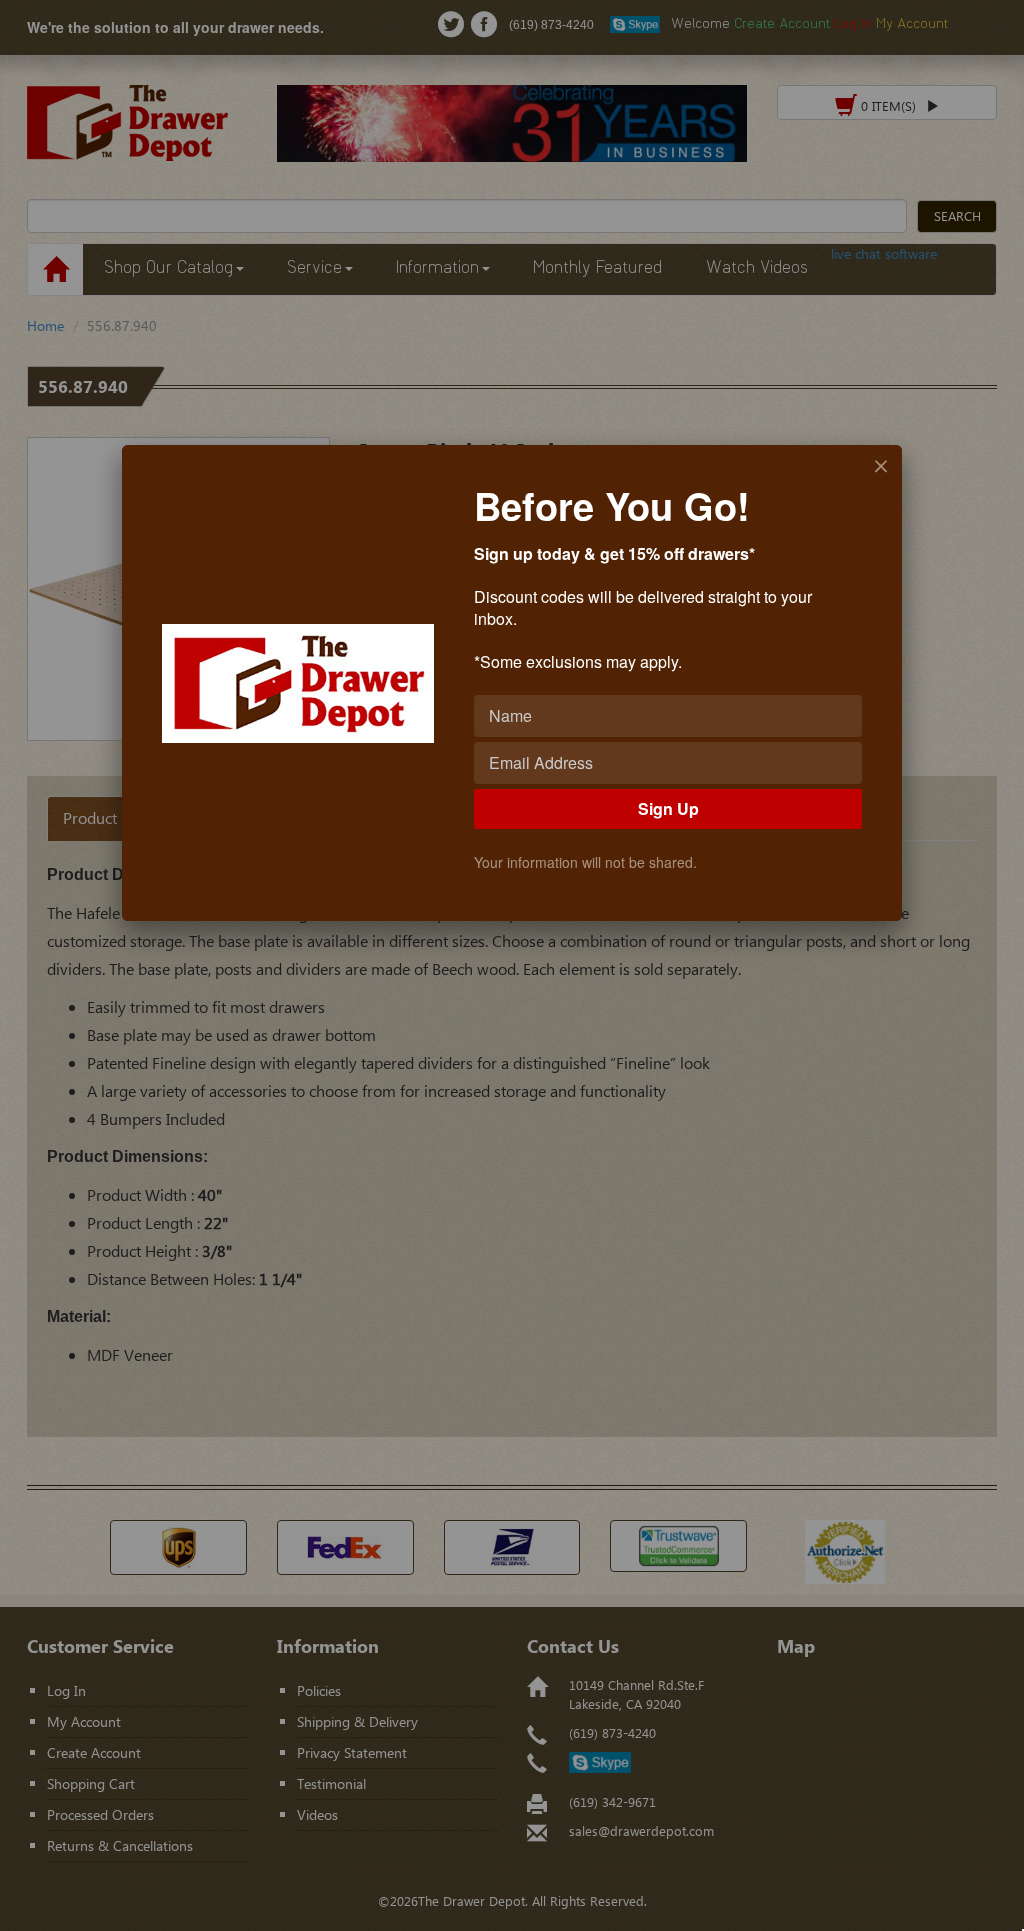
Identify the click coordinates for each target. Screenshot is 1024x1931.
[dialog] (512, 683)
